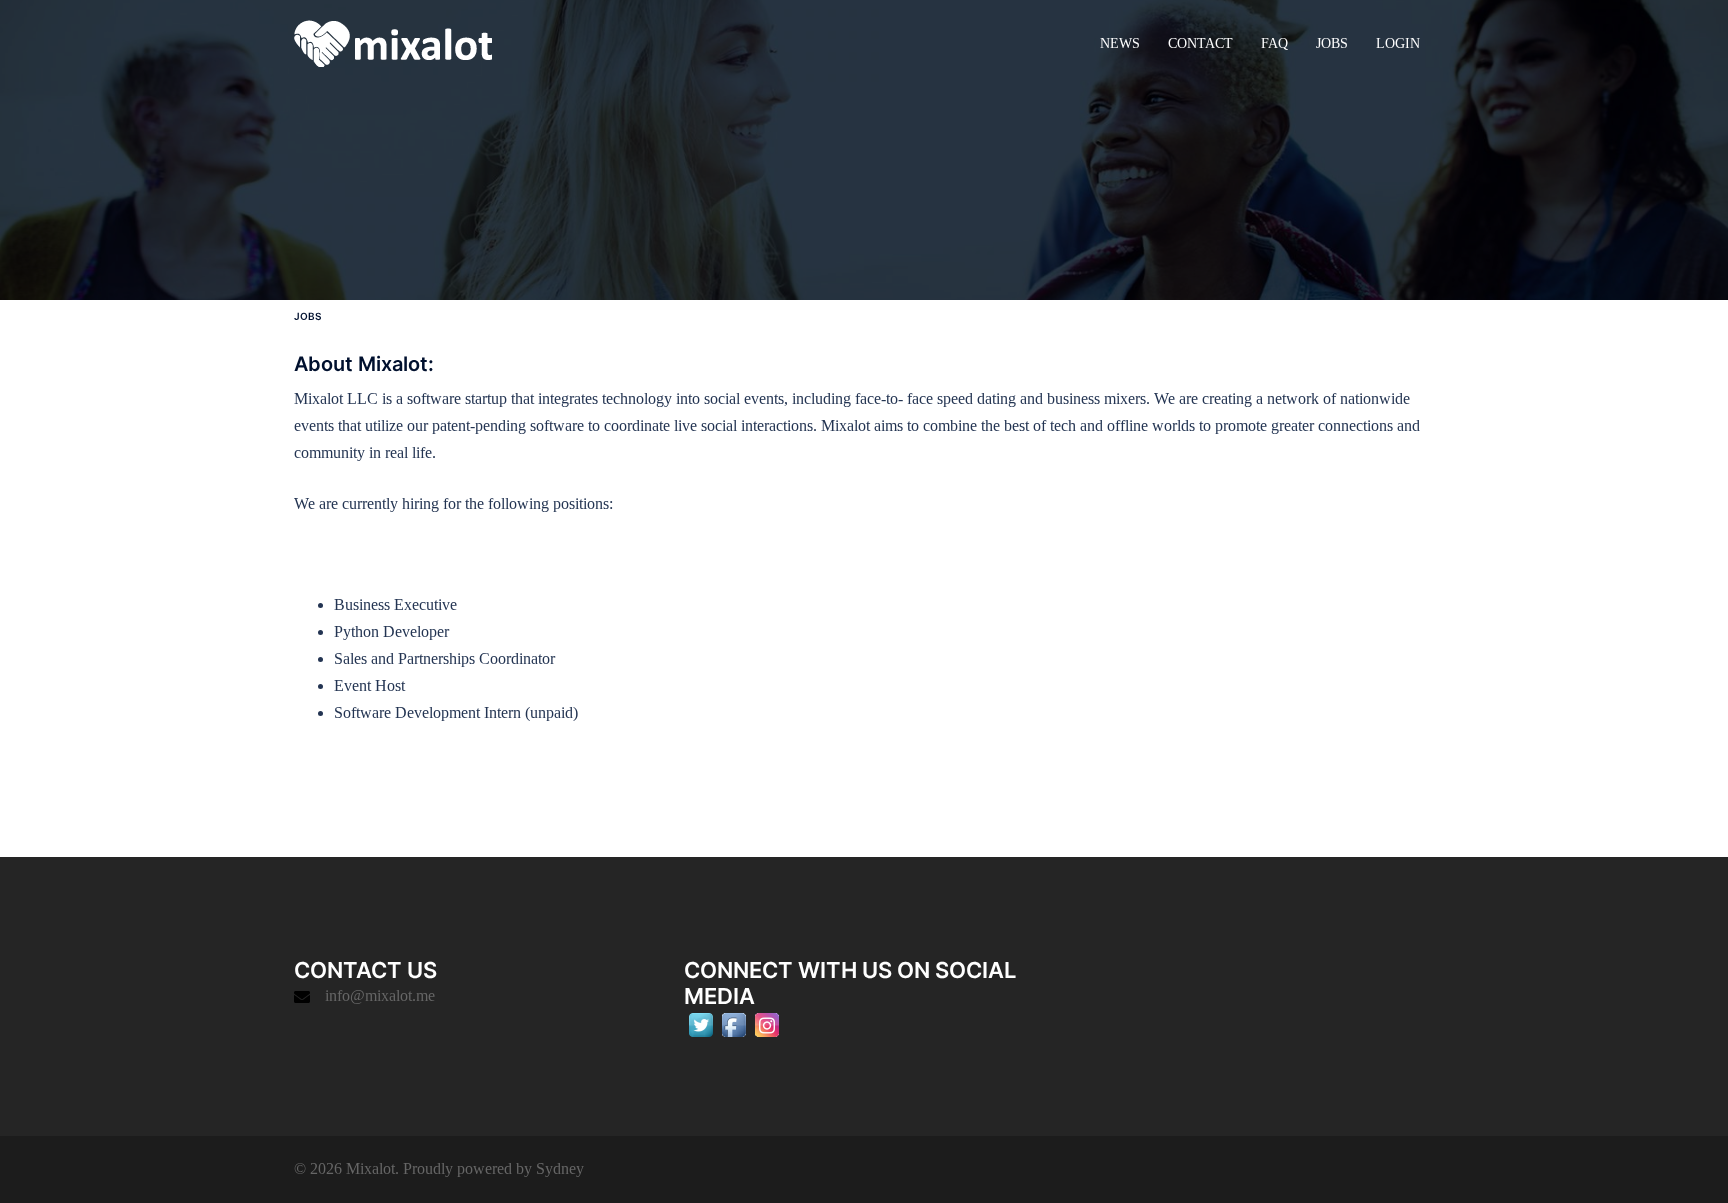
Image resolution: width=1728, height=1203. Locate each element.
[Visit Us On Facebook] (733, 1022)
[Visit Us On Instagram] (766, 1022)
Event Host (369, 685)
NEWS (1120, 43)
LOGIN (1398, 43)
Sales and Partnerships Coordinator (444, 658)
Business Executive (395, 604)
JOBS (1332, 43)
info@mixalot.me (380, 995)
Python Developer (391, 631)
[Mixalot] (393, 41)
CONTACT (1200, 43)
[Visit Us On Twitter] (700, 1022)
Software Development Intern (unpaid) (456, 712)
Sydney (560, 1168)
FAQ (1274, 43)
